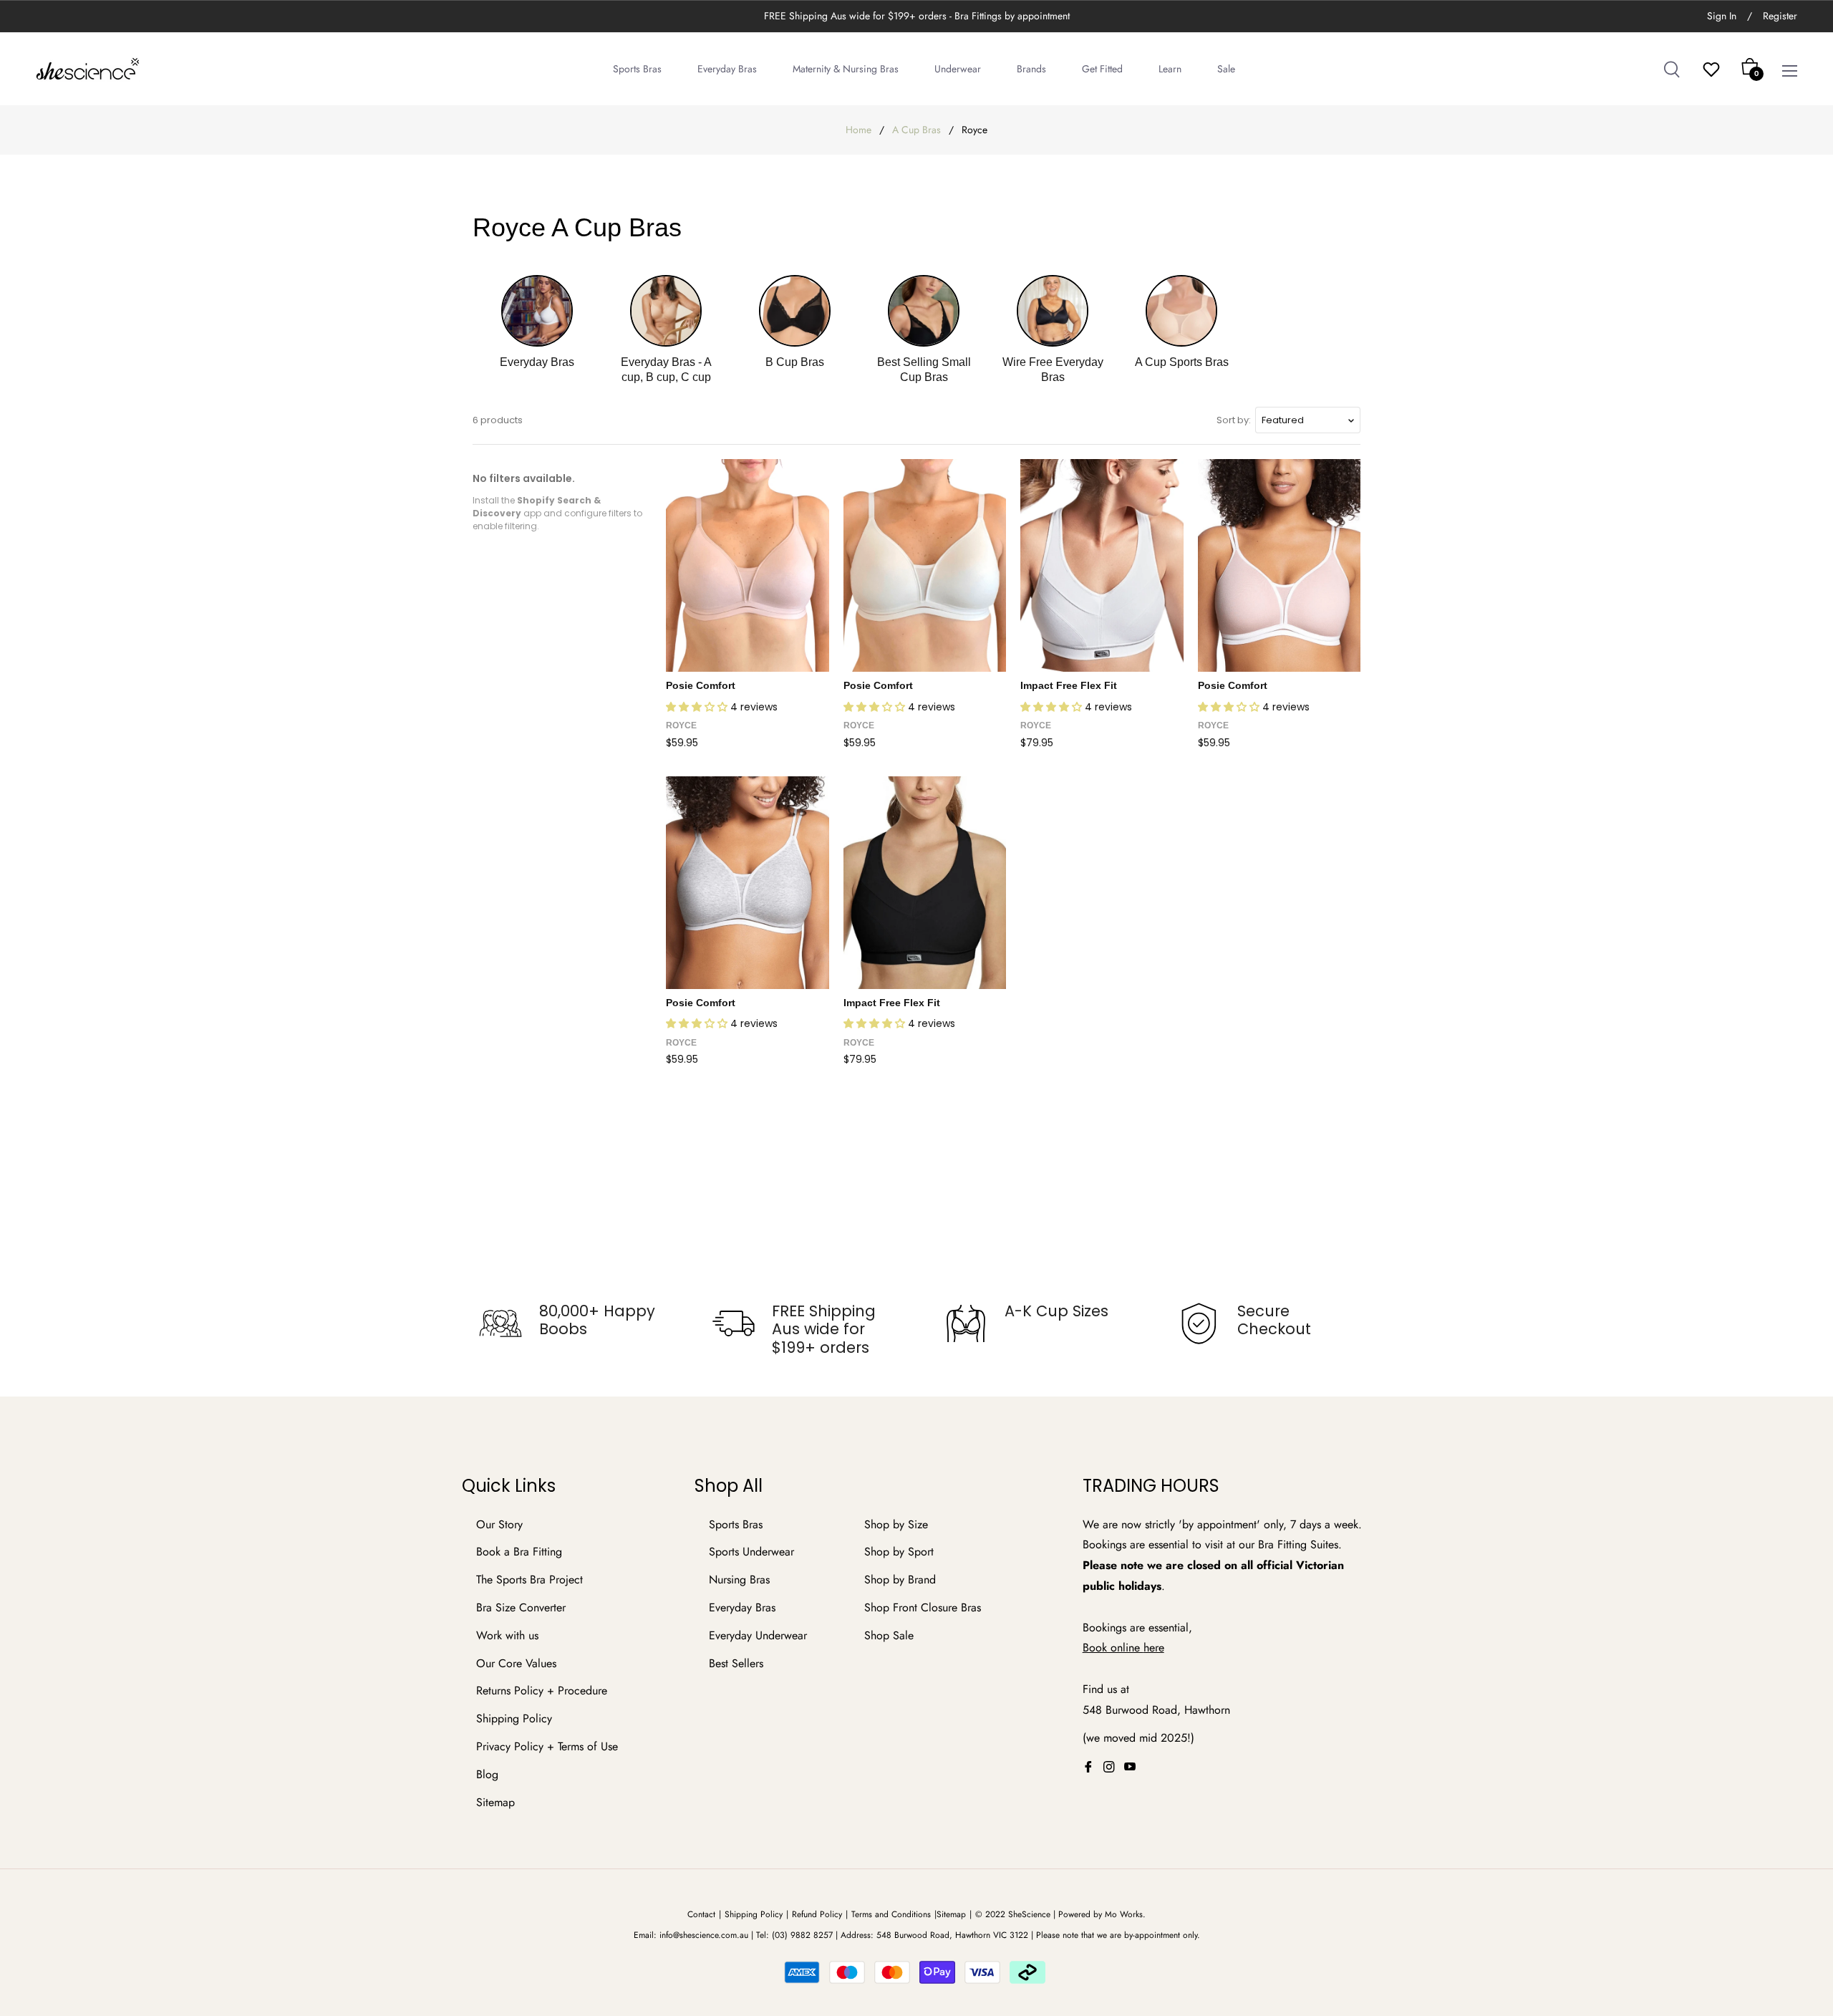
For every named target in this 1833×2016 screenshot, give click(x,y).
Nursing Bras (739, 1579)
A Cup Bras (916, 130)
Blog (487, 1774)
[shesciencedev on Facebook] (1088, 1766)
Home (859, 130)
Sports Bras (736, 1524)
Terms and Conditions (891, 1914)
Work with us (507, 1635)
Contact (701, 1914)
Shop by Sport (899, 1552)
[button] (698, 707)
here (1154, 1648)
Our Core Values (516, 1663)
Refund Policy (817, 1914)
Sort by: (1234, 420)
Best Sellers (736, 1663)
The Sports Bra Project (529, 1579)
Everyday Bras (742, 1607)
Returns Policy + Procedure (542, 1691)
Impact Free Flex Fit (1069, 685)
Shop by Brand (900, 1579)
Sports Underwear (751, 1552)
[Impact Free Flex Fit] (1102, 565)
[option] (567, 1323)
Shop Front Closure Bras (923, 1607)
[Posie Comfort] (748, 565)
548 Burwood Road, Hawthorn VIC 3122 (952, 1935)
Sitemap (495, 1802)
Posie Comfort (701, 685)
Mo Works (1124, 1914)
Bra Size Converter (521, 1607)
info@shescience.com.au (704, 1935)
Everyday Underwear (758, 1635)
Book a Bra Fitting (519, 1552)
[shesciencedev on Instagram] (1109, 1766)
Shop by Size (896, 1524)
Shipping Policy (514, 1718)
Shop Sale (889, 1635)
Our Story (499, 1524)
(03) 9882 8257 (802, 1935)
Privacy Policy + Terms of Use (547, 1746)
